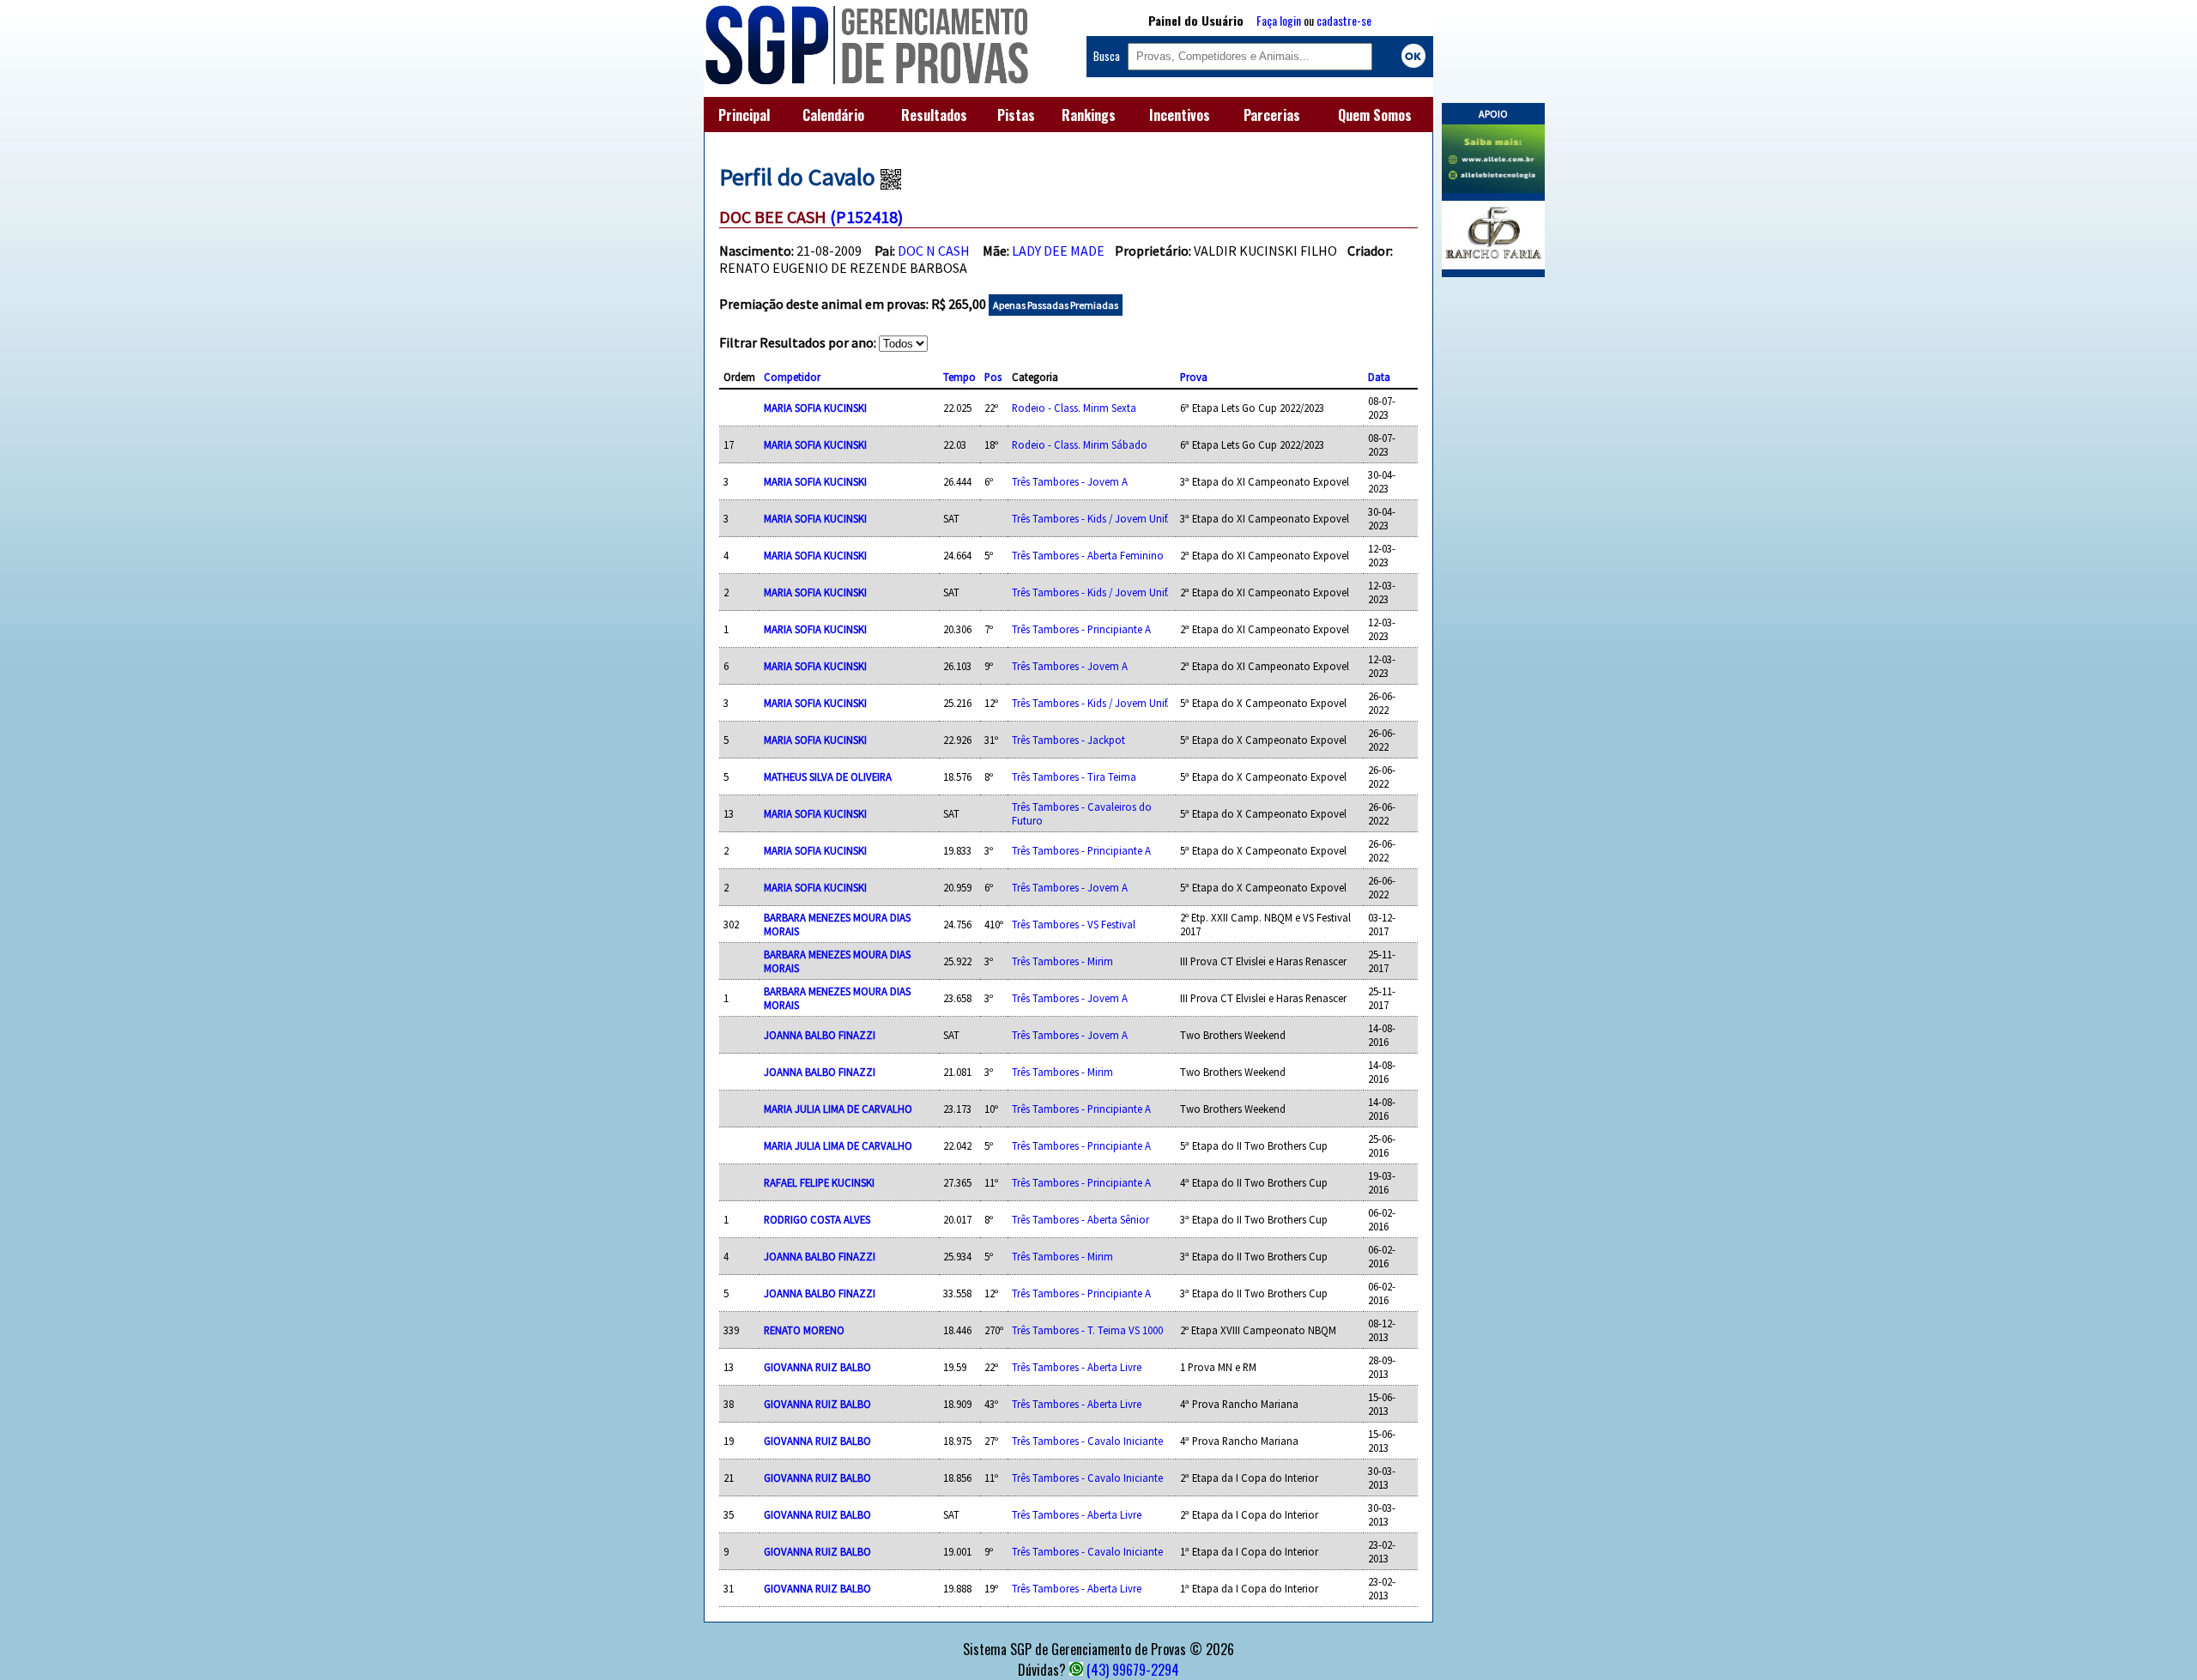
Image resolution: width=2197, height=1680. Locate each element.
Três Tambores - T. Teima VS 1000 (1087, 1330)
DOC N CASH (934, 251)
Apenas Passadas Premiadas (1056, 305)
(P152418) (866, 217)
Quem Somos (1375, 115)
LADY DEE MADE (1058, 251)
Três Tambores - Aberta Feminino (1088, 555)
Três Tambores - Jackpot (1068, 740)
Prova (1194, 377)
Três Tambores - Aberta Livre (1077, 1367)
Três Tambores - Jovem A (1070, 481)
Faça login (1279, 20)
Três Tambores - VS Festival (1074, 924)
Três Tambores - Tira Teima (1074, 777)
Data (1379, 377)
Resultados (934, 115)
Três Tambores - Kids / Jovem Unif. (1090, 518)
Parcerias (1272, 115)
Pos (993, 377)
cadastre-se (1344, 20)
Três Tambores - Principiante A (1081, 629)
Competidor (792, 377)
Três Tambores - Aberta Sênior (1080, 1219)
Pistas (1016, 115)
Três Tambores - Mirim (1062, 961)
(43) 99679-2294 (1133, 1670)
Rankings (1089, 115)
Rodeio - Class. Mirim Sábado (1080, 444)
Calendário (833, 115)
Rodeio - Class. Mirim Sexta (1074, 408)
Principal (744, 115)
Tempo (959, 377)
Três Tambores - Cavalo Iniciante (1087, 1441)
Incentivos (1180, 115)
